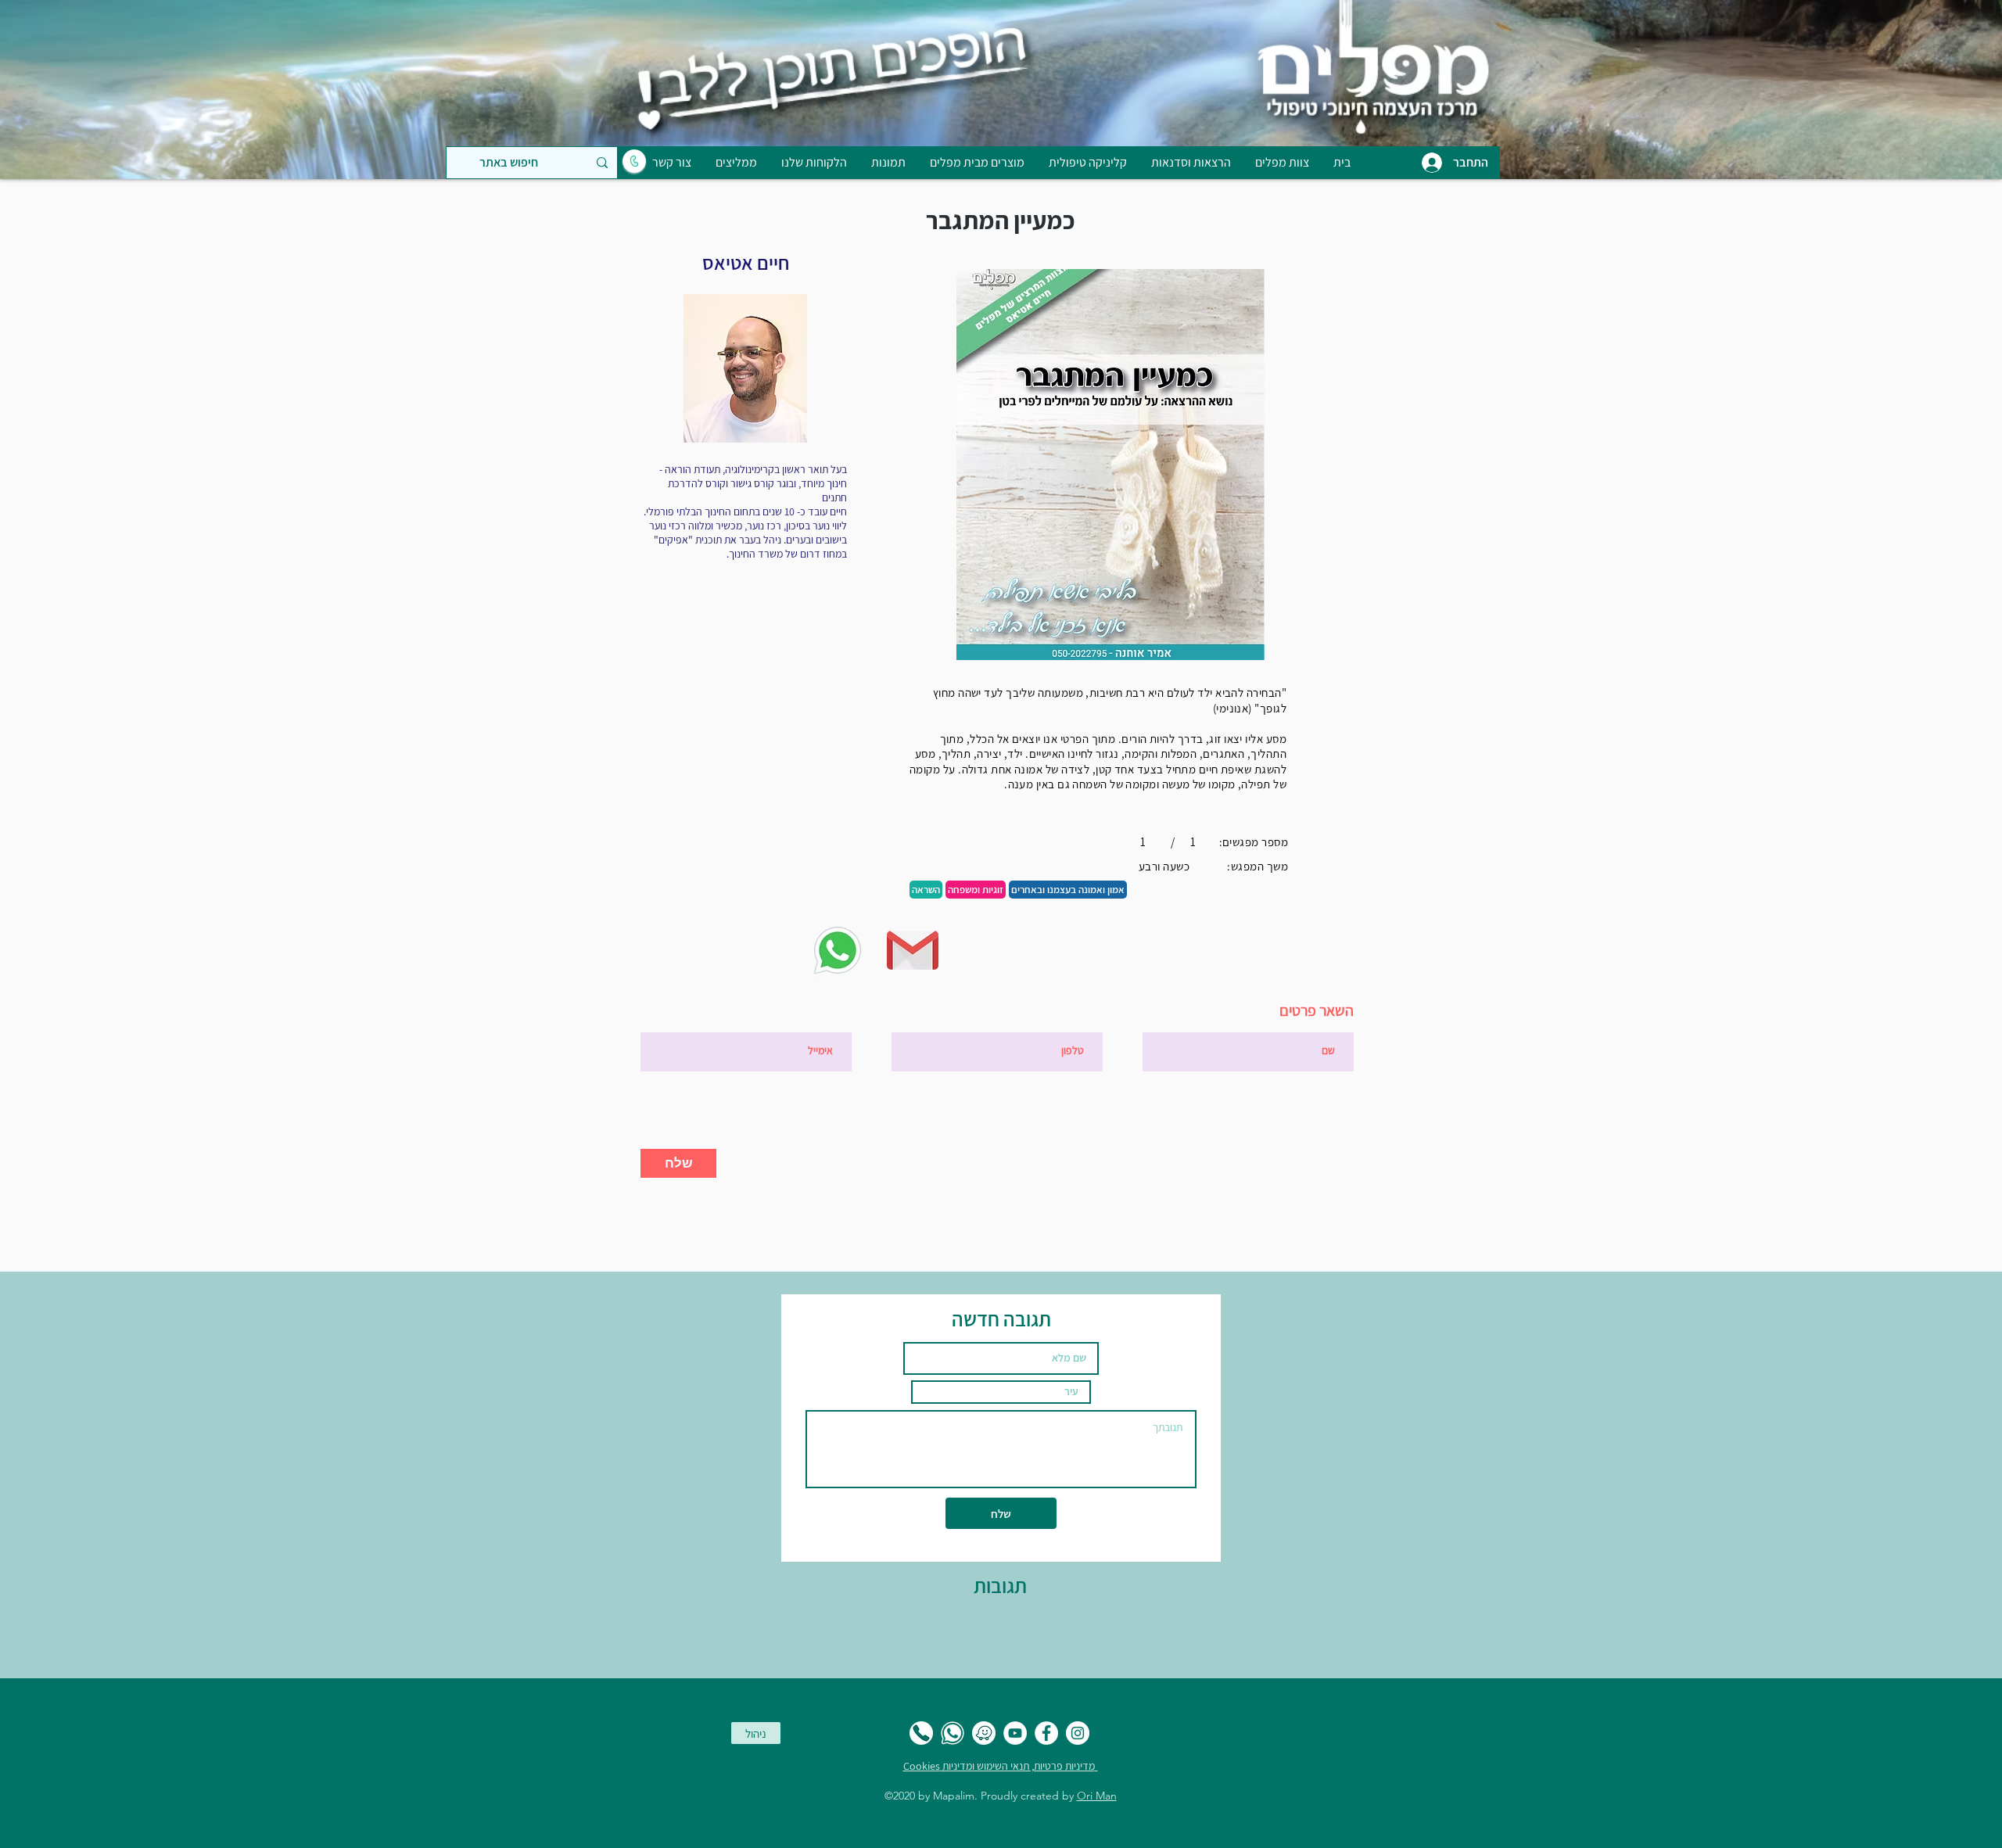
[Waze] (984, 1733)
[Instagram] (1078, 1733)
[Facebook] (1046, 1733)
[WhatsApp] (953, 1733)
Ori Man (1097, 1796)
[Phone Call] (921, 1733)
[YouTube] (1015, 1733)
